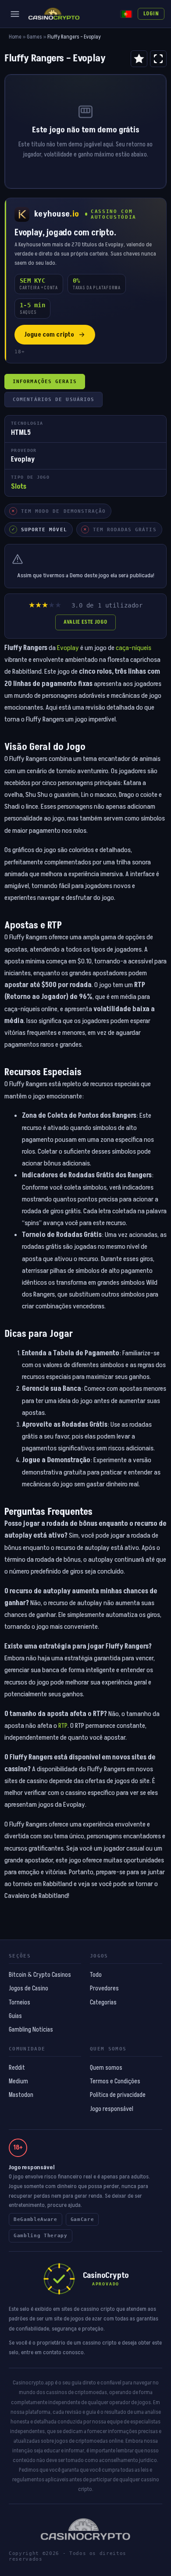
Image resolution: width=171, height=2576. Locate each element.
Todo (96, 1975)
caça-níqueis (134, 648)
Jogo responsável (112, 2109)
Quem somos (106, 2068)
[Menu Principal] (15, 14)
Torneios (20, 2003)
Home (15, 37)
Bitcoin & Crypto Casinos (40, 1975)
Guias (15, 2016)
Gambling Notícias (31, 2030)
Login (151, 14)
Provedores (104, 1989)
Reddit (17, 2068)
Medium (18, 2082)
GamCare (82, 2219)
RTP (63, 1726)
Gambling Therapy (41, 2236)
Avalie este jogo (85, 622)
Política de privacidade (118, 2095)
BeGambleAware (36, 2219)
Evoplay (68, 648)
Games (34, 37)
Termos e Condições (115, 2082)
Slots (19, 487)
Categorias (103, 2003)
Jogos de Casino (28, 1989)
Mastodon (21, 2095)
